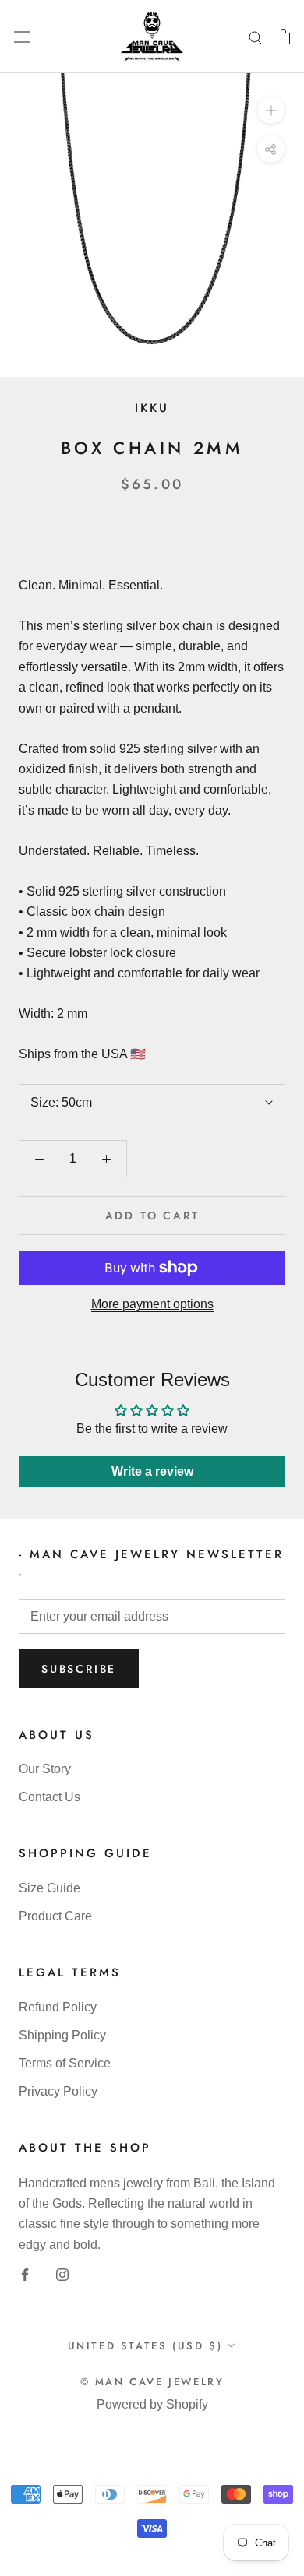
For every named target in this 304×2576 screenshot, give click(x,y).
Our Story (45, 1769)
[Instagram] (62, 2274)
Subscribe (79, 1669)
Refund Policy (58, 2007)
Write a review (152, 1471)
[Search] (256, 37)
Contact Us (49, 1797)
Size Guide (49, 1888)
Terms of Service (65, 2063)
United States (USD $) (145, 2346)
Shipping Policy (62, 2035)
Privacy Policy (58, 2091)
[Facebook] (25, 2274)
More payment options (152, 1304)
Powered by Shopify (152, 2404)
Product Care (55, 1916)
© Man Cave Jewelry (152, 2382)
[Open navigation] (22, 37)
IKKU (152, 408)
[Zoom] (271, 110)
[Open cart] (283, 37)
